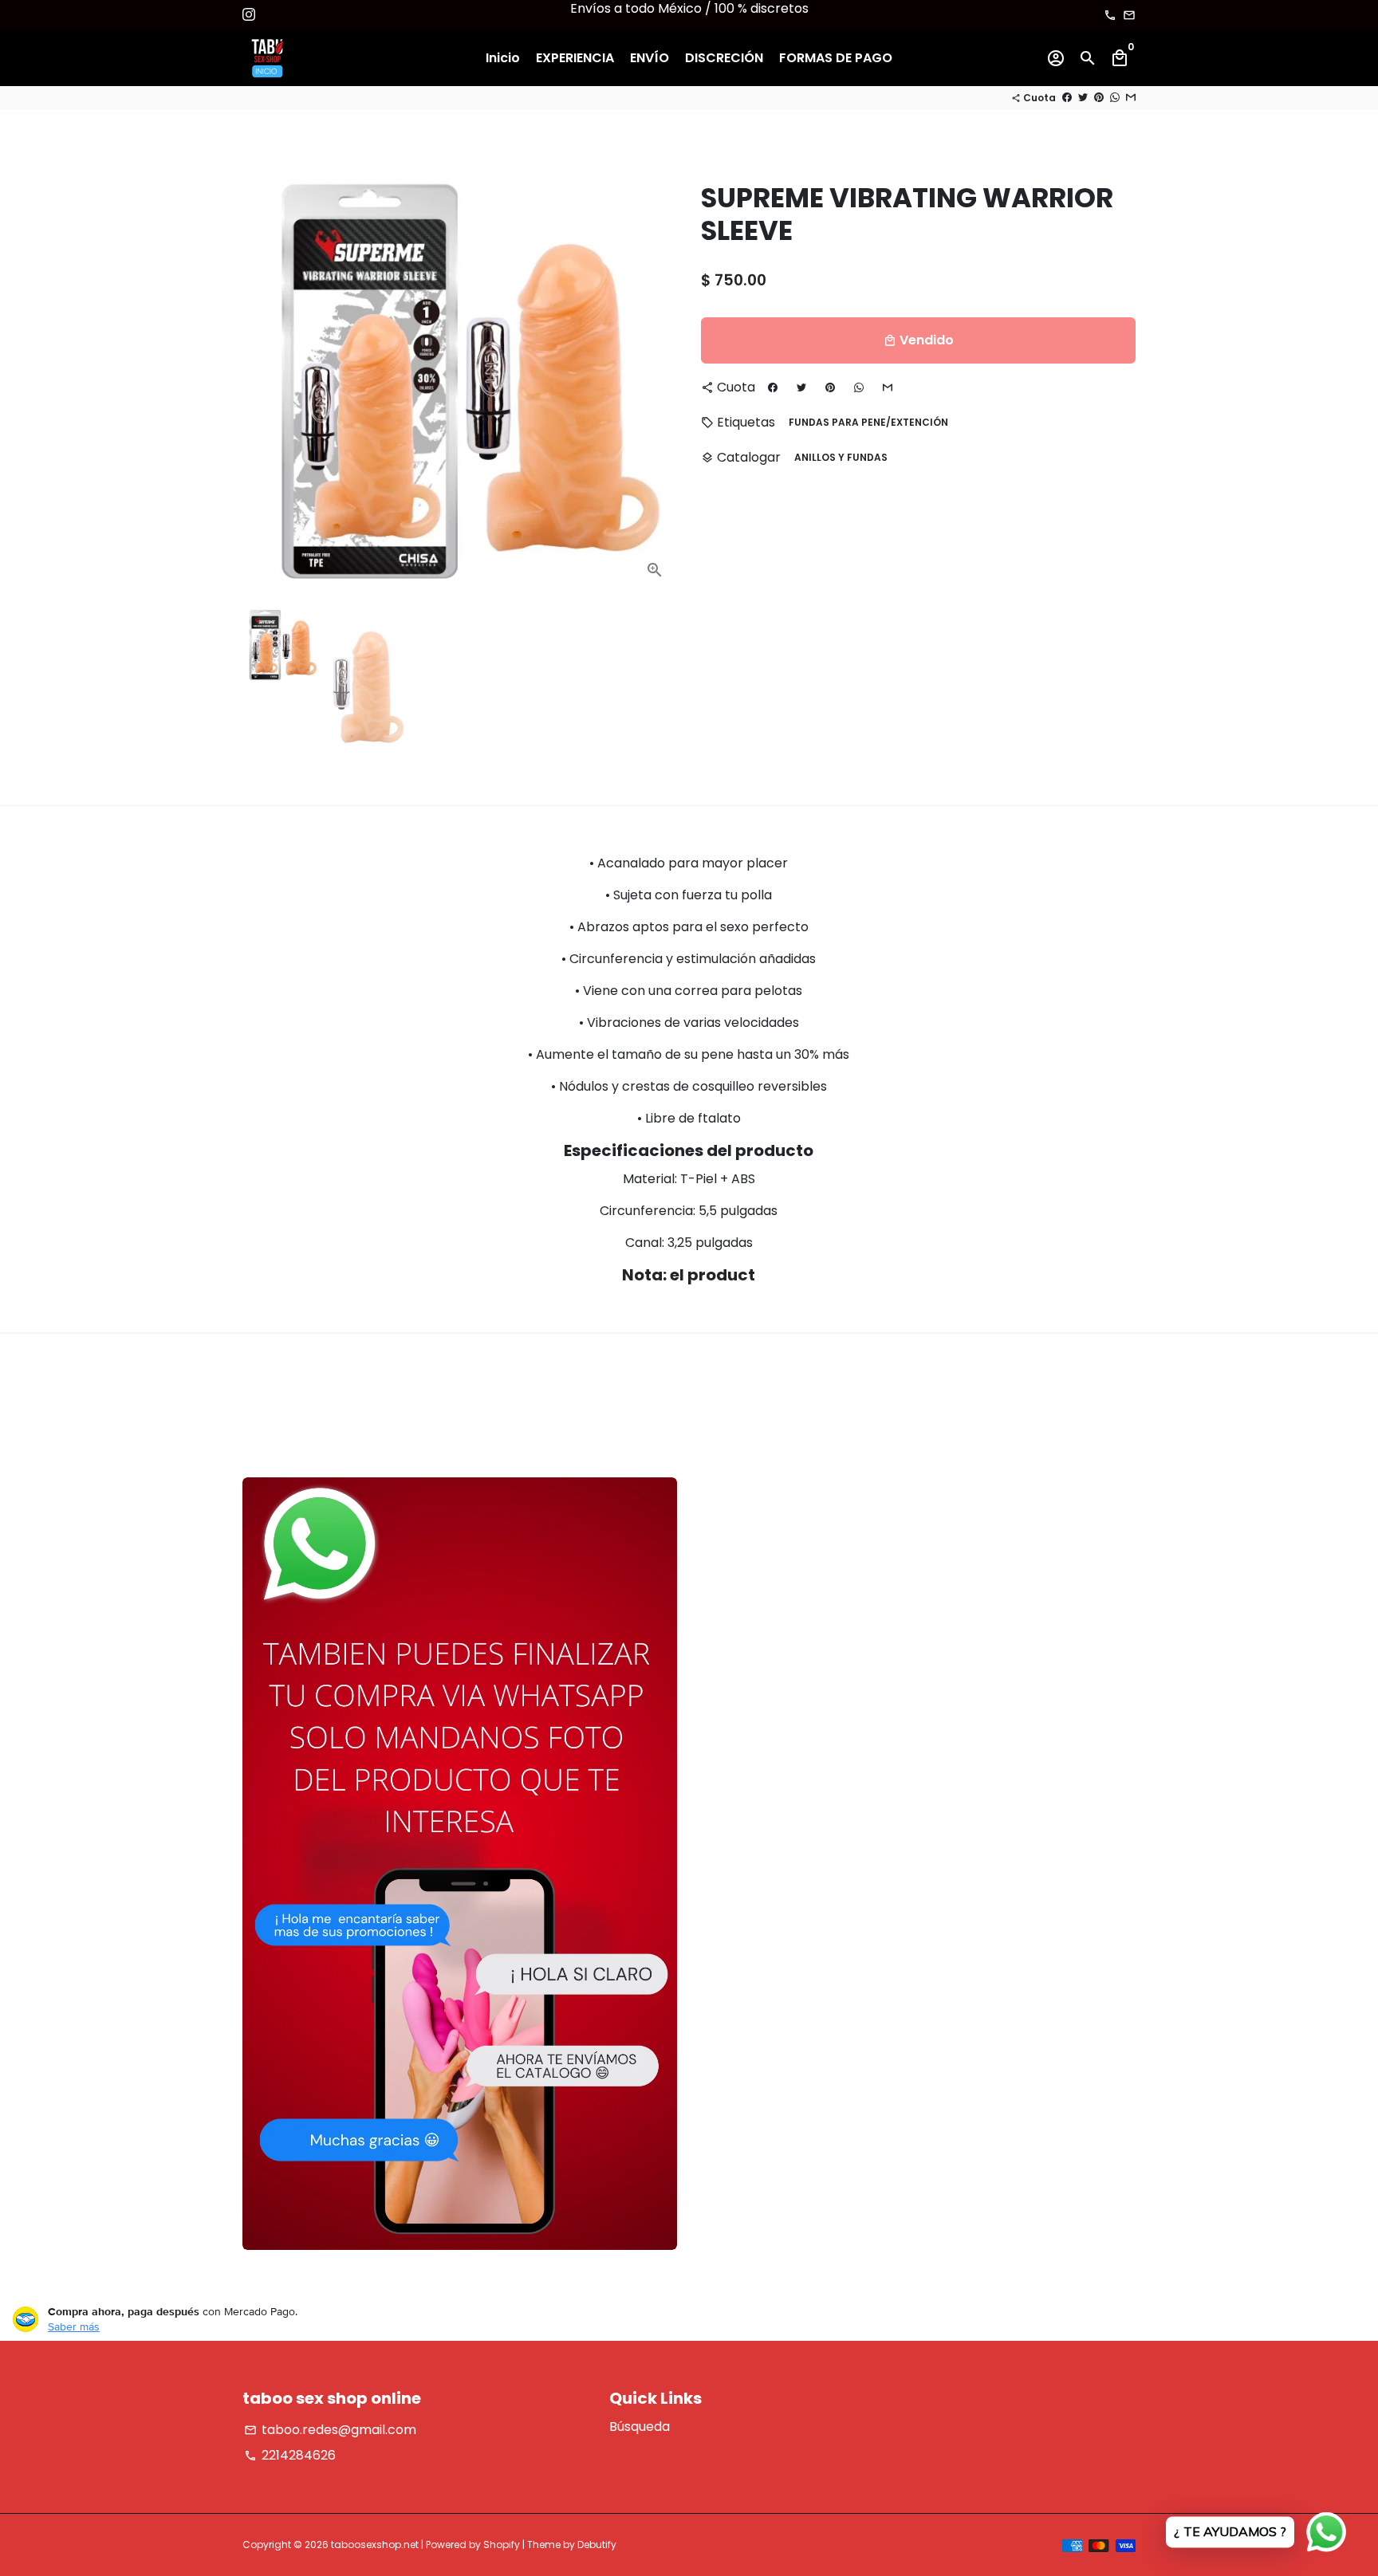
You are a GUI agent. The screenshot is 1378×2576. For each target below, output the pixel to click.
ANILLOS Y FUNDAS (841, 457)
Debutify (597, 2545)
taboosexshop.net (375, 2545)
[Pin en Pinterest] (1099, 98)
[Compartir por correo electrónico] (1131, 98)
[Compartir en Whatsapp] (1115, 98)
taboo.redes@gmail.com (330, 2430)
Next (656, 376)
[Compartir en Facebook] (1067, 98)
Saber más (74, 2326)
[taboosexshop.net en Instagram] (249, 15)
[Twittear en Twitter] (1083, 98)
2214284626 (290, 2455)
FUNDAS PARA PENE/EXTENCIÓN (868, 422)
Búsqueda (640, 2427)
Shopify (502, 2545)
